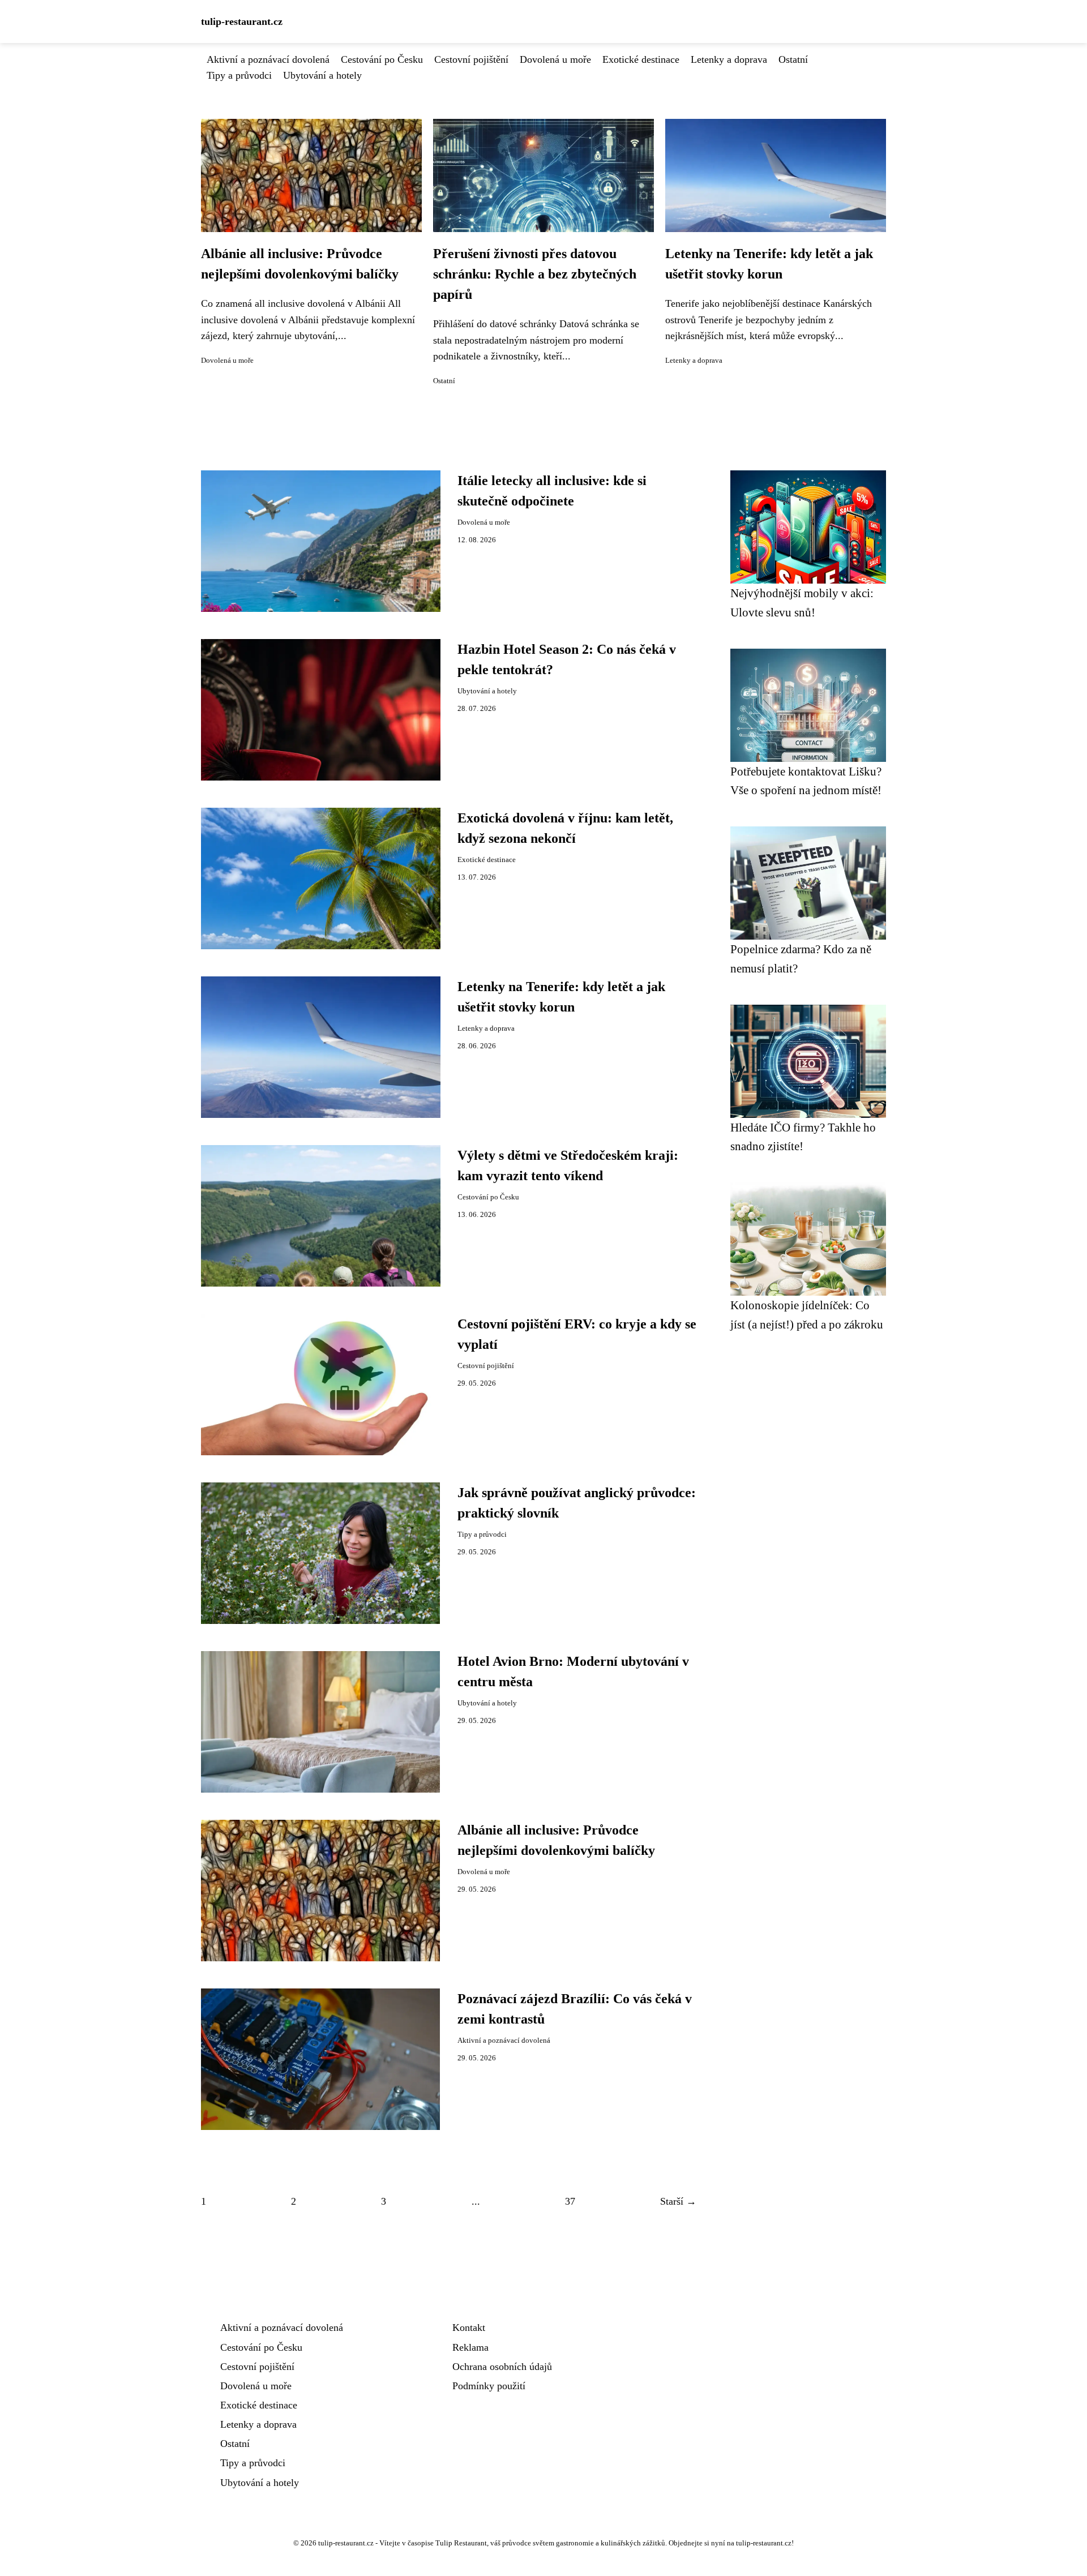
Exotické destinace (641, 59)
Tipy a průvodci (239, 75)
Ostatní (793, 59)
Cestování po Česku (382, 59)
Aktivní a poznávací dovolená (268, 59)
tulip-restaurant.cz (242, 22)
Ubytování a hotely (322, 75)
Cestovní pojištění (471, 59)
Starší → (678, 2201)
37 (570, 2201)
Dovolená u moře (555, 59)
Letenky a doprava (729, 59)
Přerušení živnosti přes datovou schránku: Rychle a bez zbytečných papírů (535, 274)
